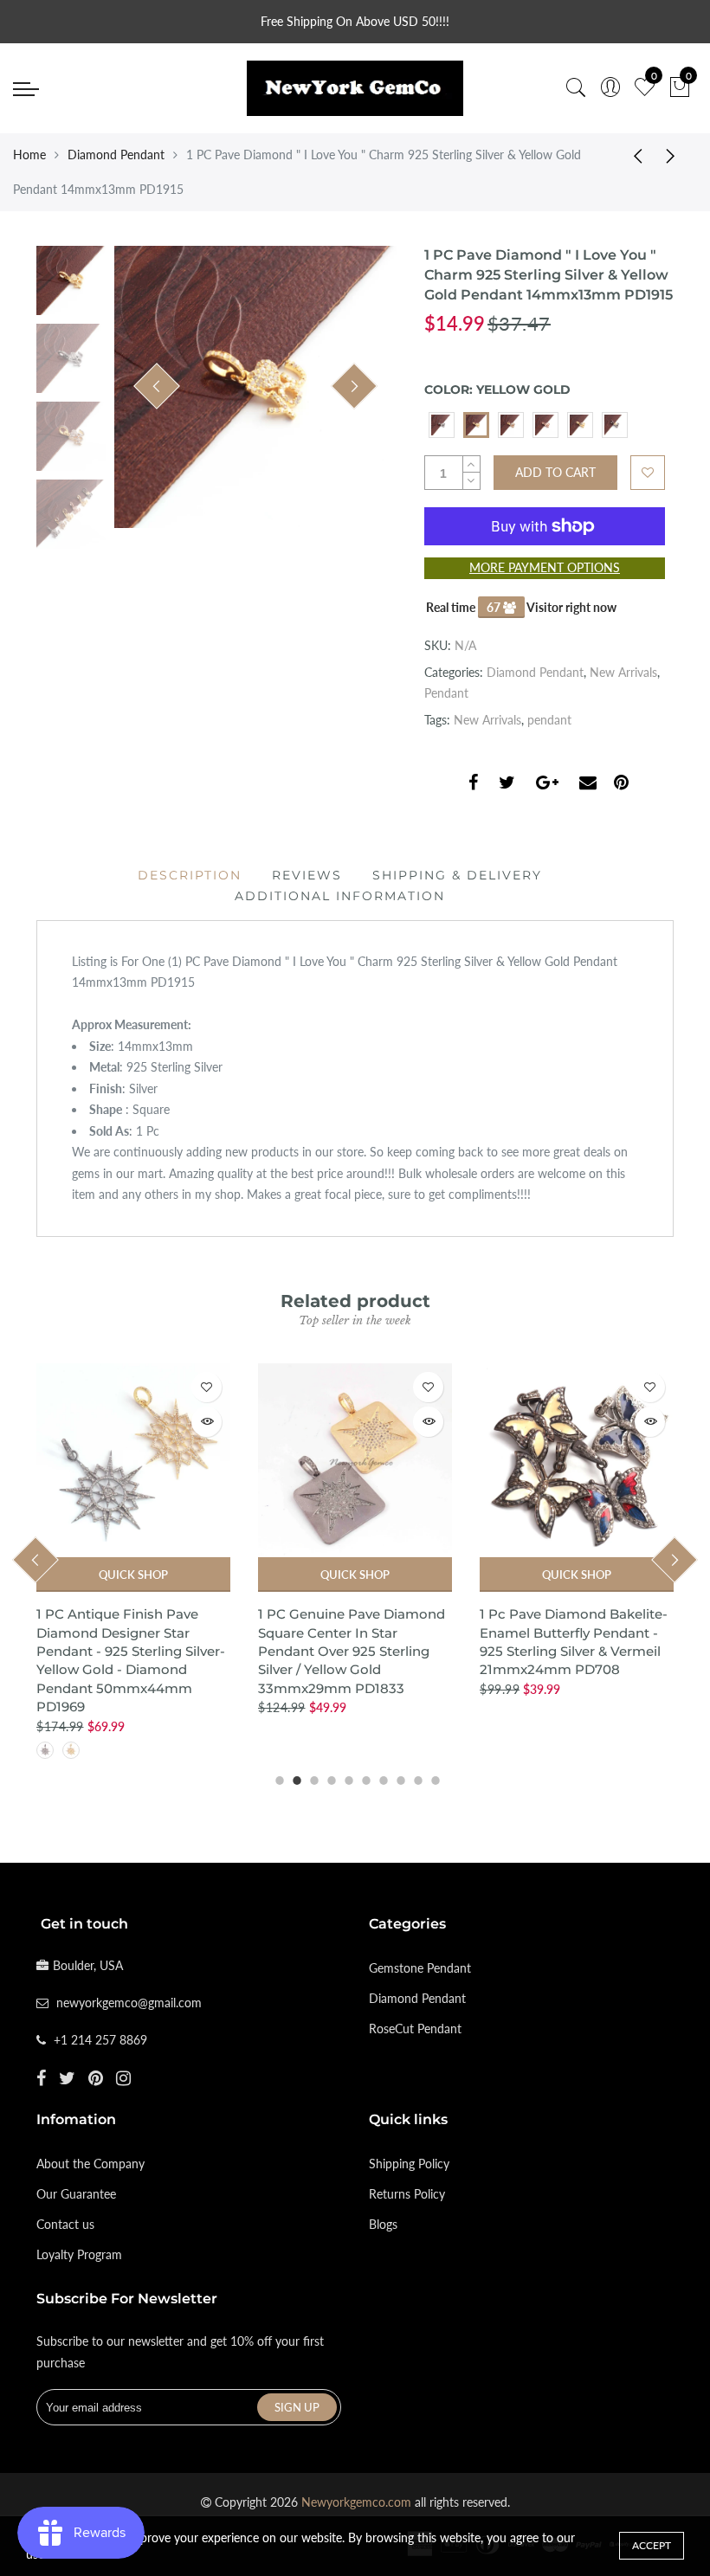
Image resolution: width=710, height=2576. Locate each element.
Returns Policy (407, 2194)
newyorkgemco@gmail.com (129, 2003)
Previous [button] (157, 386)
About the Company (90, 2164)
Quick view (207, 1422)
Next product (675, 155)
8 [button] (398, 1778)
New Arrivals (623, 672)
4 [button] (329, 1778)
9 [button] (416, 1778)
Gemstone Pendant (420, 1968)
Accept (652, 2545)
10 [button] (433, 1778)
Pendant (446, 693)
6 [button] (364, 1778)
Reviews (307, 875)
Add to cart (577, 1575)
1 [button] (277, 1778)
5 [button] (346, 1778)
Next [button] (354, 386)
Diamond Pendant (116, 155)
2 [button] (294, 1778)
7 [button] (381, 1778)
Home (29, 155)
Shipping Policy (409, 2164)
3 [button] (312, 1778)
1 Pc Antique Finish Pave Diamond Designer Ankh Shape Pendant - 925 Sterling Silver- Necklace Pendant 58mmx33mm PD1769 (574, 1651)
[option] (255, 387)
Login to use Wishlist (648, 473)
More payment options (545, 567)
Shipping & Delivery (457, 875)
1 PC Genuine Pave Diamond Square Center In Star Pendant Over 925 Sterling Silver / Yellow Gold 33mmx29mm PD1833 (130, 1651)
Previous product (632, 155)
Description (190, 875)
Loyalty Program (79, 2254)
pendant (549, 720)
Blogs (383, 2224)
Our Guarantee (76, 2194)
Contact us (65, 2224)
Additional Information (340, 896)
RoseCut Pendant (415, 2029)
